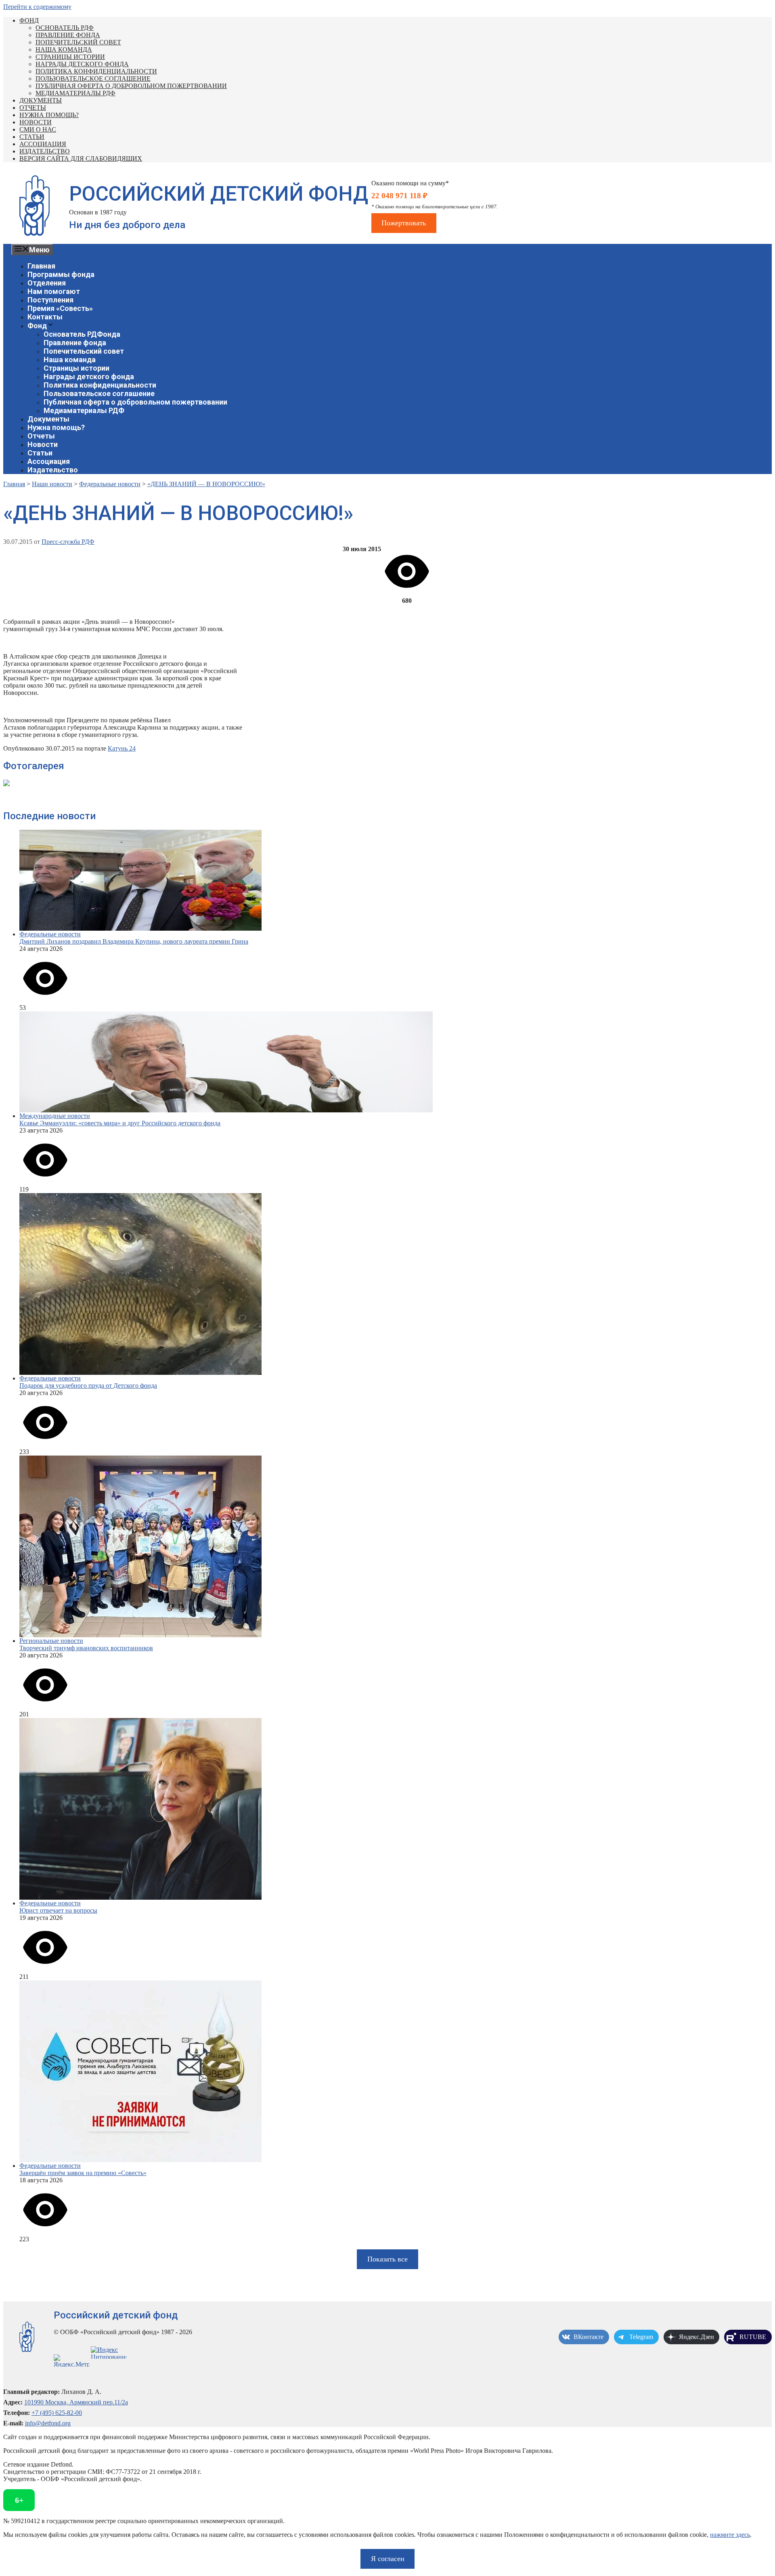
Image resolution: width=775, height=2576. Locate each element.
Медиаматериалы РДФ (75, 93)
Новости (36, 122)
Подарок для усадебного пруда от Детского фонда (88, 1386)
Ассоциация (43, 144)
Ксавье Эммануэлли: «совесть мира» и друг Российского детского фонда (120, 1123)
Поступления (50, 300)
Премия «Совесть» (60, 308)
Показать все (387, 2259)
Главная (41, 266)
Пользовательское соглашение (93, 79)
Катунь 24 (122, 748)
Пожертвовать (404, 223)
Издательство (45, 151)
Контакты (45, 317)
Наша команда (64, 49)
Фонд (29, 20)
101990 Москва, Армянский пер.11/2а (76, 2402)
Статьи (32, 137)
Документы (41, 100)
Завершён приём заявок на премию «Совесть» (83, 2173)
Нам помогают (54, 291)
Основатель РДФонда (82, 334)
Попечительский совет (78, 42)
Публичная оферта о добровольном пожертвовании (131, 86)
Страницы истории (70, 57)
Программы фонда (61, 274)
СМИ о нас (38, 129)
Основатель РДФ (65, 28)
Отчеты (33, 108)
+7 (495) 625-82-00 (57, 2413)
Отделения (47, 283)
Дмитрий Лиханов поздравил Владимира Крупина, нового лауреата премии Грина (134, 941)
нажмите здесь (730, 2535)
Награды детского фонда (82, 64)
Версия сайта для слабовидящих (81, 158)
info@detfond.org (48, 2423)
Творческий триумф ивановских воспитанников (86, 1648)
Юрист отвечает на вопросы (58, 1910)
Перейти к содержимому (37, 7)
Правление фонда (68, 35)
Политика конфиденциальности (96, 71)
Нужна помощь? (49, 115)
